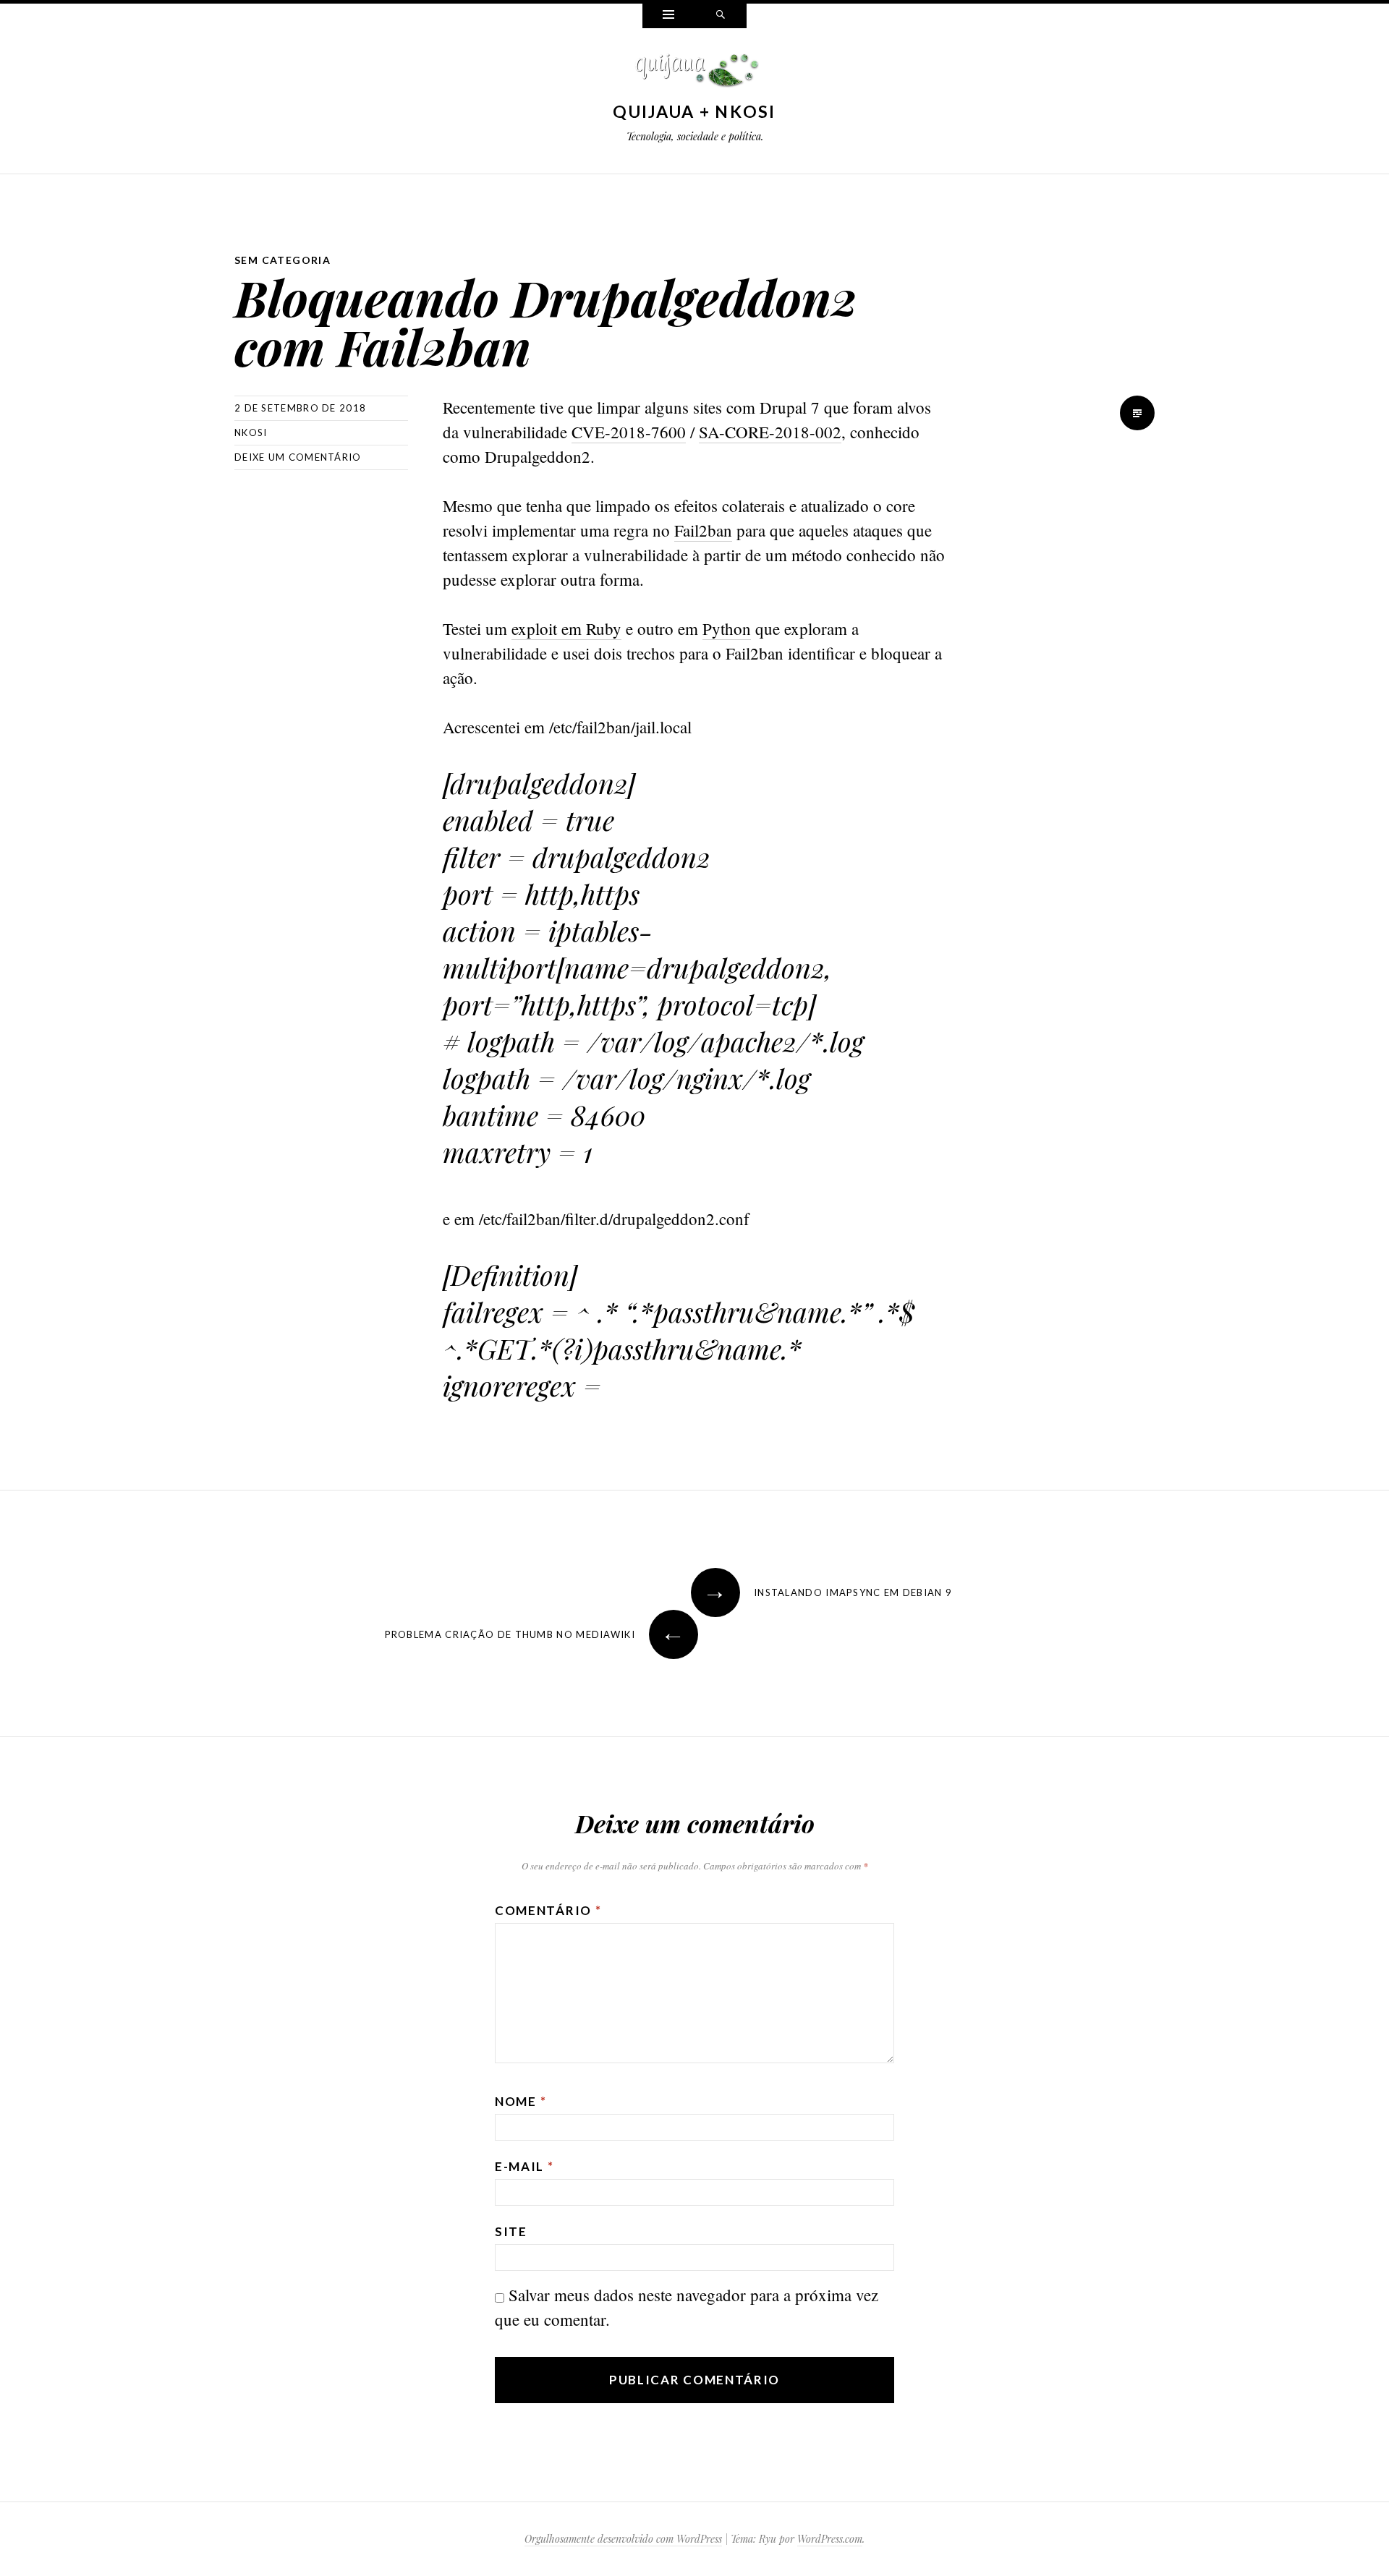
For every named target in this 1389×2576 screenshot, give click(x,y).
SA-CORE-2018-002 (770, 432)
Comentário (548, 1910)
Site (511, 2231)
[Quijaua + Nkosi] (695, 74)
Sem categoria (283, 260)
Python (727, 628)
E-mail (524, 2166)
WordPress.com (830, 2539)
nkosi (251, 432)
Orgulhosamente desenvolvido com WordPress (623, 2539)
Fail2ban (703, 530)
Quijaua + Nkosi (694, 111)
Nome (521, 2101)
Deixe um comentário (298, 457)
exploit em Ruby (566, 628)
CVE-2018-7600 (629, 432)
